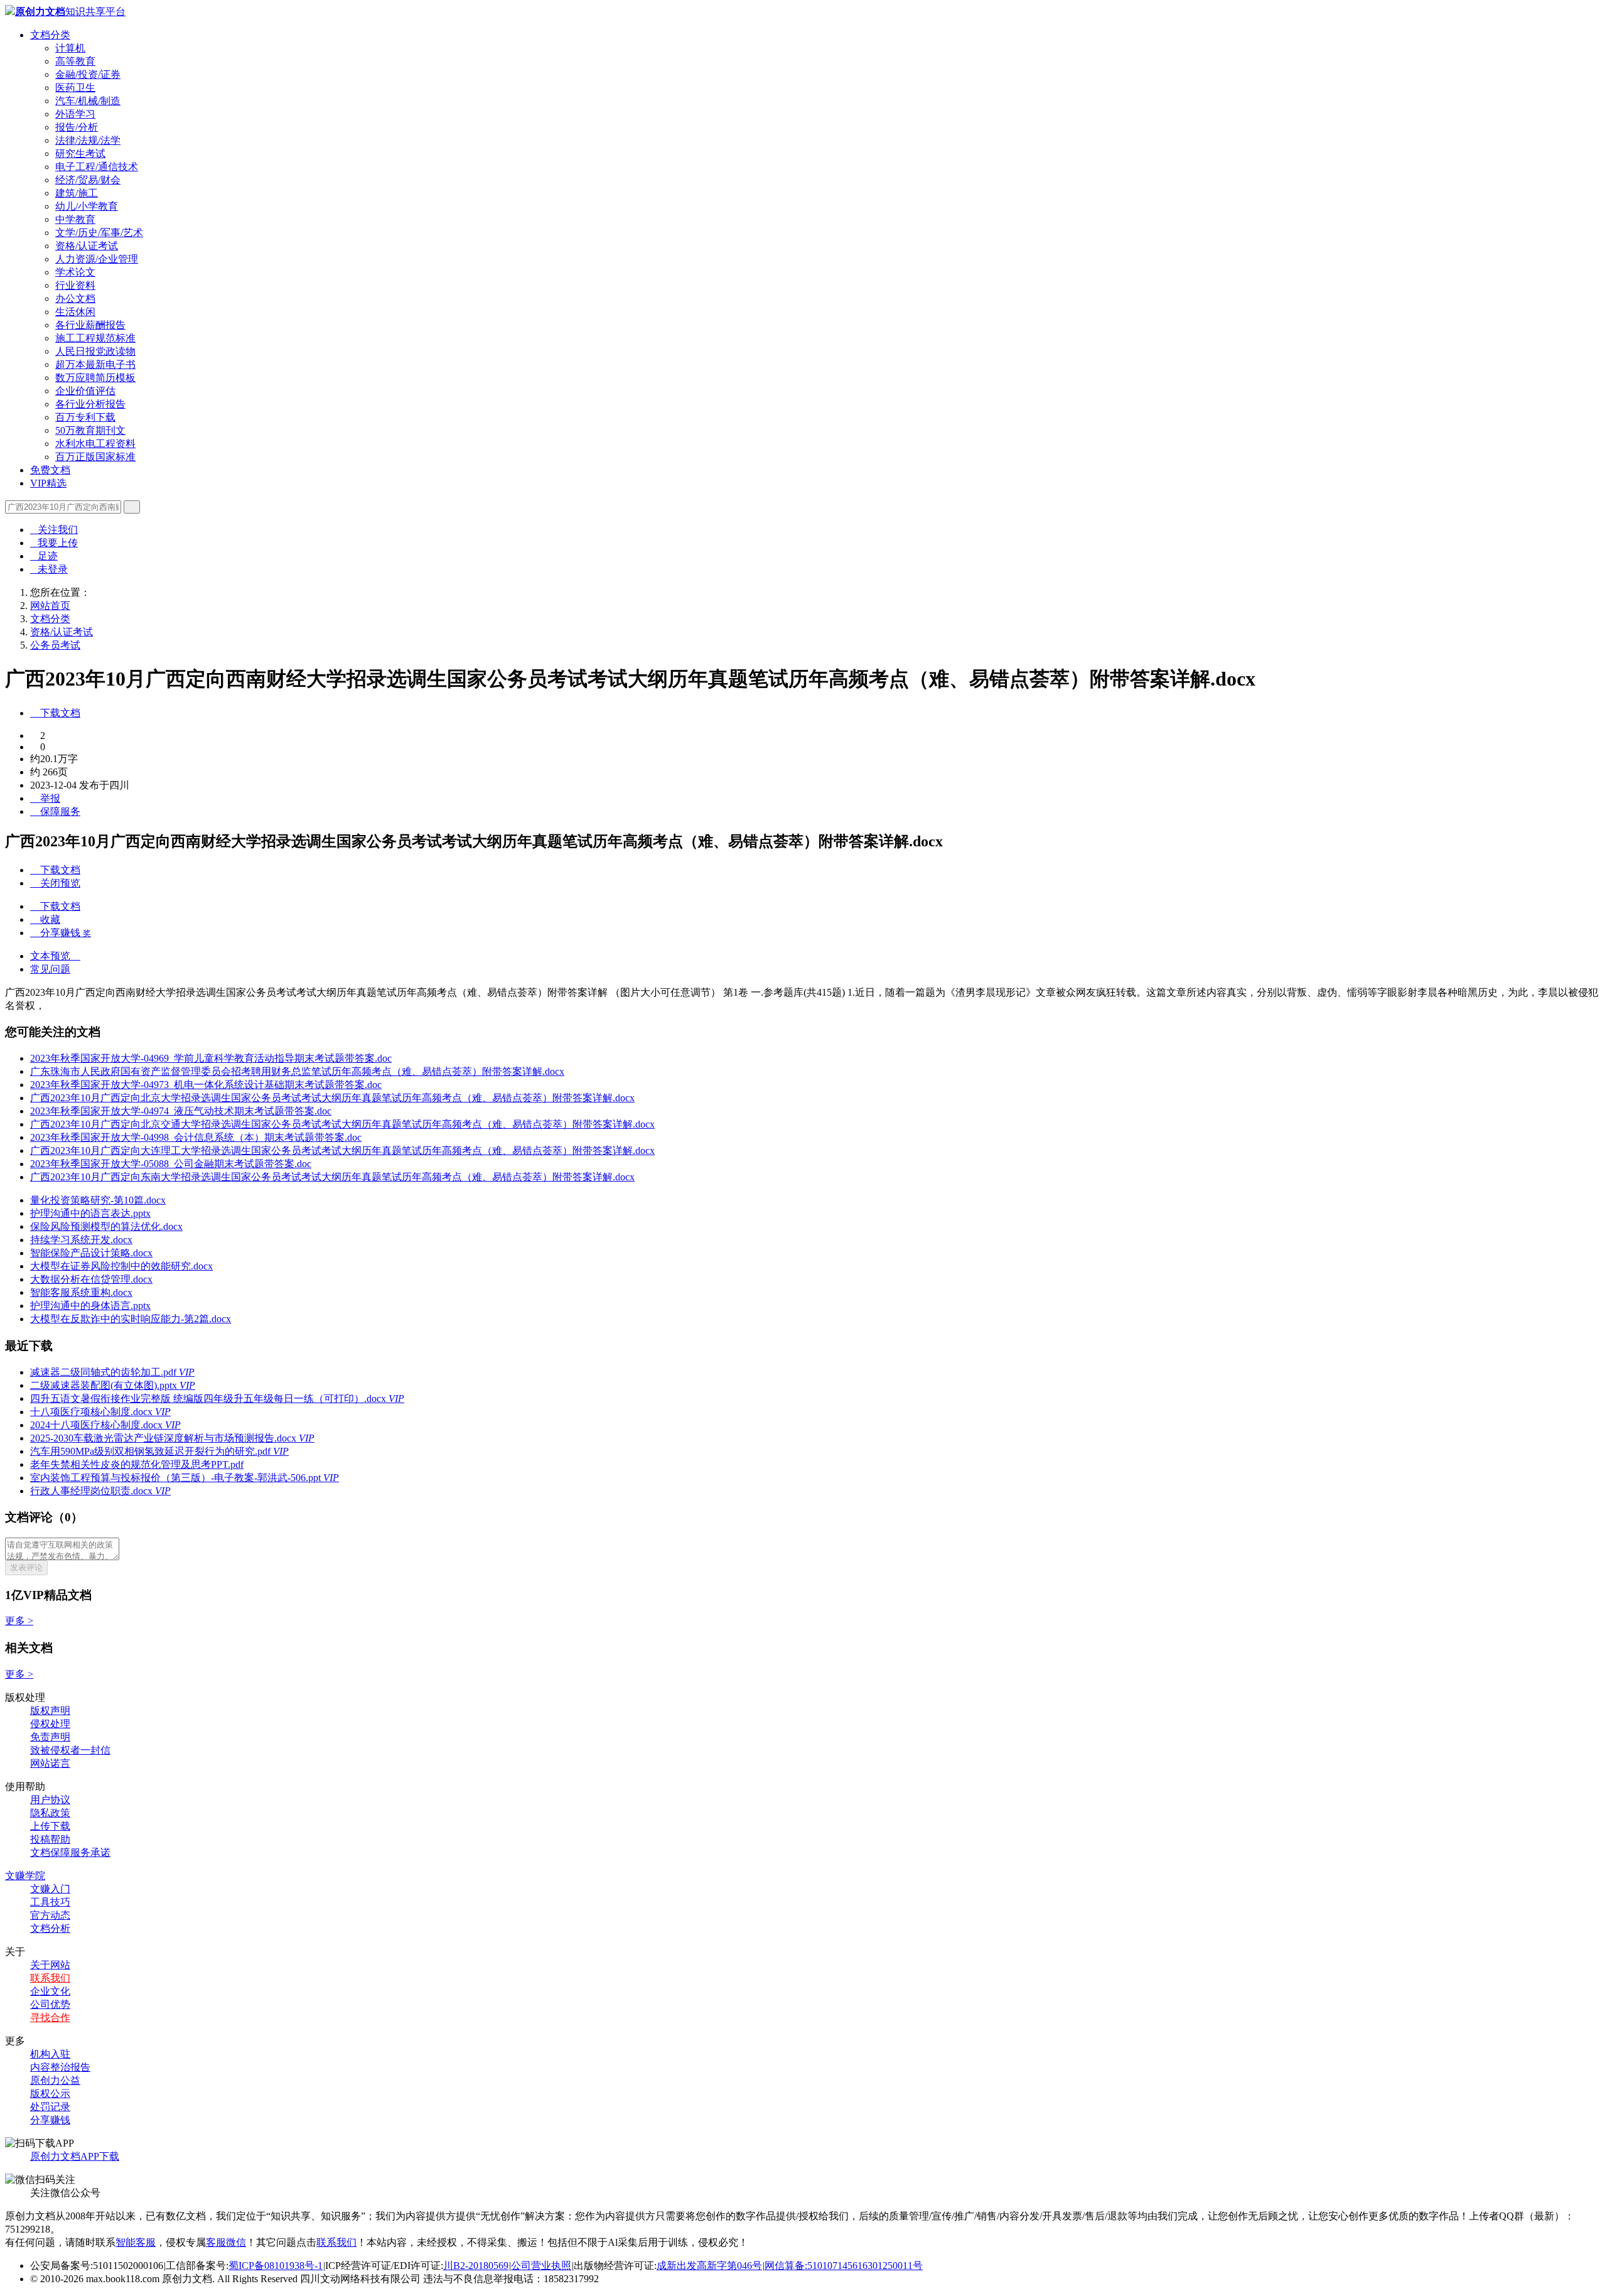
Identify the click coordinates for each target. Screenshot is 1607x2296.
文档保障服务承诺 (70, 1852)
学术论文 (75, 272)
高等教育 (75, 61)
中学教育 (75, 219)
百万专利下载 (85, 417)
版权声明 (50, 1711)
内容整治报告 (60, 2067)
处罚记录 (50, 2107)
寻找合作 (50, 2018)
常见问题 (50, 969)
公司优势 (50, 2004)
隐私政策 (50, 1813)
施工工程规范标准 (95, 338)
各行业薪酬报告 (90, 325)
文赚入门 (50, 1889)
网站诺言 (50, 1763)
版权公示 (50, 2094)
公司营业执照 (541, 2266)
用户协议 (50, 1800)
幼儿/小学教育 (87, 206)
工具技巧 (50, 1902)
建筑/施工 (77, 193)
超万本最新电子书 (95, 364)
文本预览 (55, 956)
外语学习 (75, 114)
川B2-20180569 (476, 2266)
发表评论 (26, 1567)
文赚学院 (25, 1876)
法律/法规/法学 (88, 140)
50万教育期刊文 (90, 430)
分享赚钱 (50, 2120)
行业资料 (75, 285)
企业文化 (50, 1991)
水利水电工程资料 (95, 444)
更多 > (19, 1621)
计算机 (70, 48)
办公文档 (75, 299)
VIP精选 (48, 483)
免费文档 (50, 470)
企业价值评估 (85, 391)
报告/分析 (77, 127)
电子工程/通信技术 (97, 167)
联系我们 (50, 1978)
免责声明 (50, 1737)
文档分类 (50, 35)
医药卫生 (75, 88)
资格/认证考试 (87, 246)
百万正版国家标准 (95, 457)
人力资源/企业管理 (97, 259)
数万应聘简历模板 (95, 378)
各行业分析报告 (90, 404)
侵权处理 (50, 1724)
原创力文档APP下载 (75, 2156)
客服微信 (226, 2242)
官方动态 (50, 1915)
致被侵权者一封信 (70, 1750)
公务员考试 (55, 645)
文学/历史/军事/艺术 (99, 233)
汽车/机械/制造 (88, 101)
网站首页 (50, 606)
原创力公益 (55, 2080)
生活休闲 (75, 312)
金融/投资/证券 (88, 74)
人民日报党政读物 (95, 351)
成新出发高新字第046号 (709, 2266)
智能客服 (136, 2242)
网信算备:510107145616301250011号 (844, 2266)
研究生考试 (80, 154)
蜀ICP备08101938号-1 (276, 2266)
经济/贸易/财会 (88, 180)
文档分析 (50, 1928)
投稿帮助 (50, 1839)
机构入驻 (50, 2054)
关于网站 (50, 1965)
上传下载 (50, 1826)
